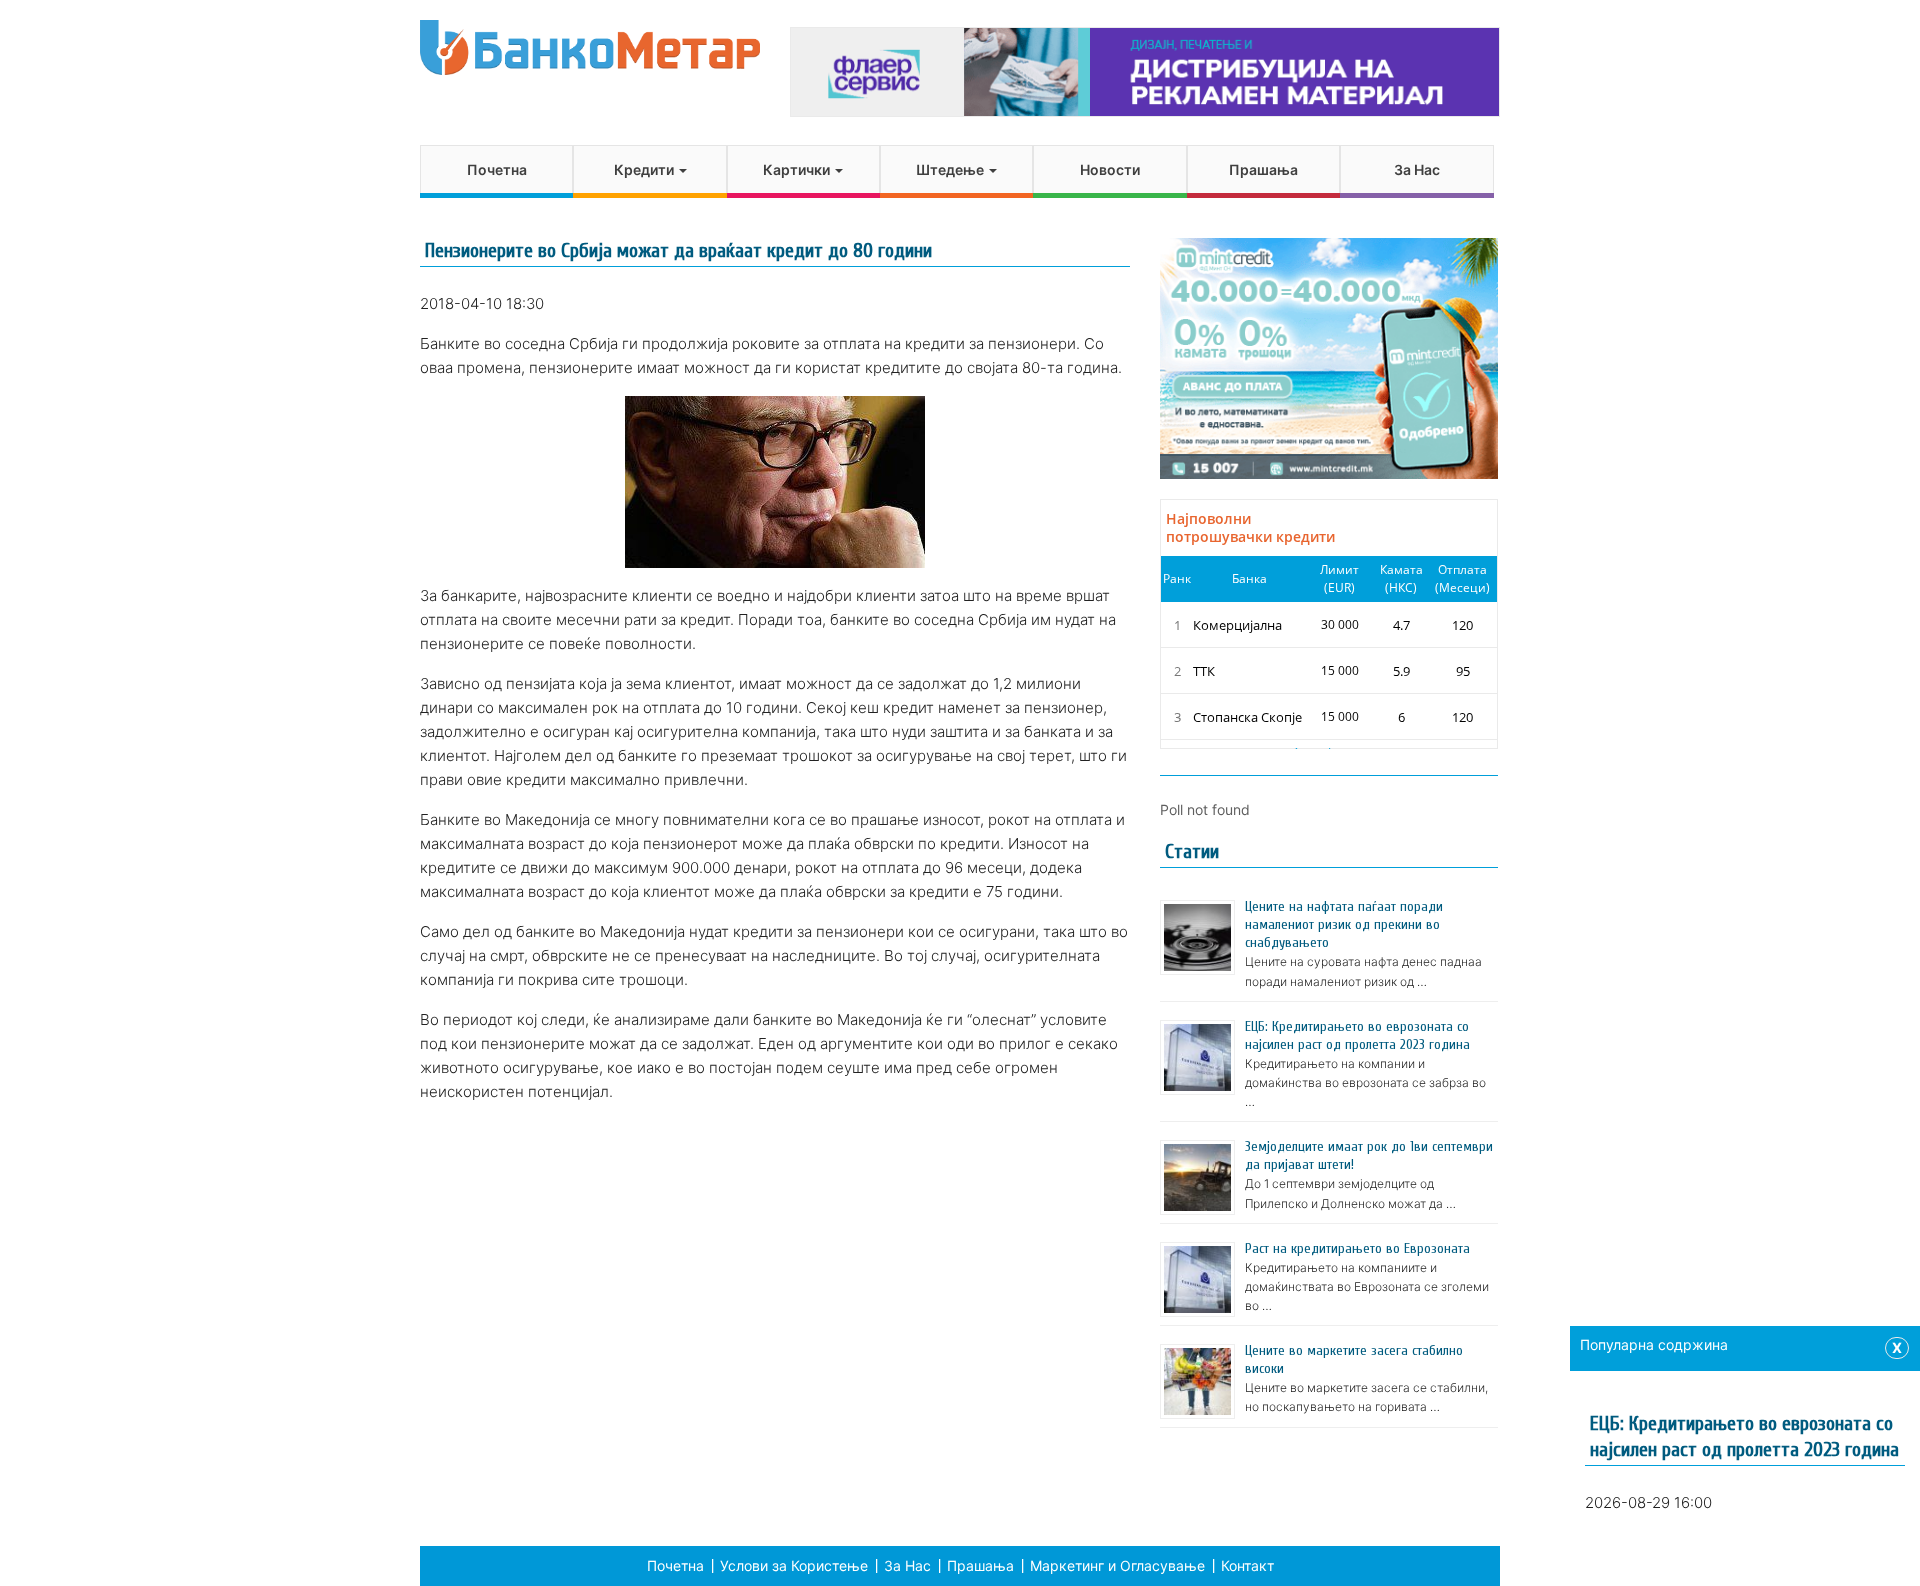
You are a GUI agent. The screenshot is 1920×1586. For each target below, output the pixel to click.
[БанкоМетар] (590, 47)
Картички (798, 169)
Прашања (1263, 169)
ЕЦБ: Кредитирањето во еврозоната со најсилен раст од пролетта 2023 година (1357, 1035)
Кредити (645, 169)
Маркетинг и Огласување (1117, 1565)
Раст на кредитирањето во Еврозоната (1357, 1248)
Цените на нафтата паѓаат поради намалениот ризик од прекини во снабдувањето (1344, 924)
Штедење (951, 169)
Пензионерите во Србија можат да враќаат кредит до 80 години (678, 250)
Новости (1110, 169)
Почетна (497, 169)
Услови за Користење (794, 1565)
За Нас (1417, 169)
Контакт (1247, 1565)
